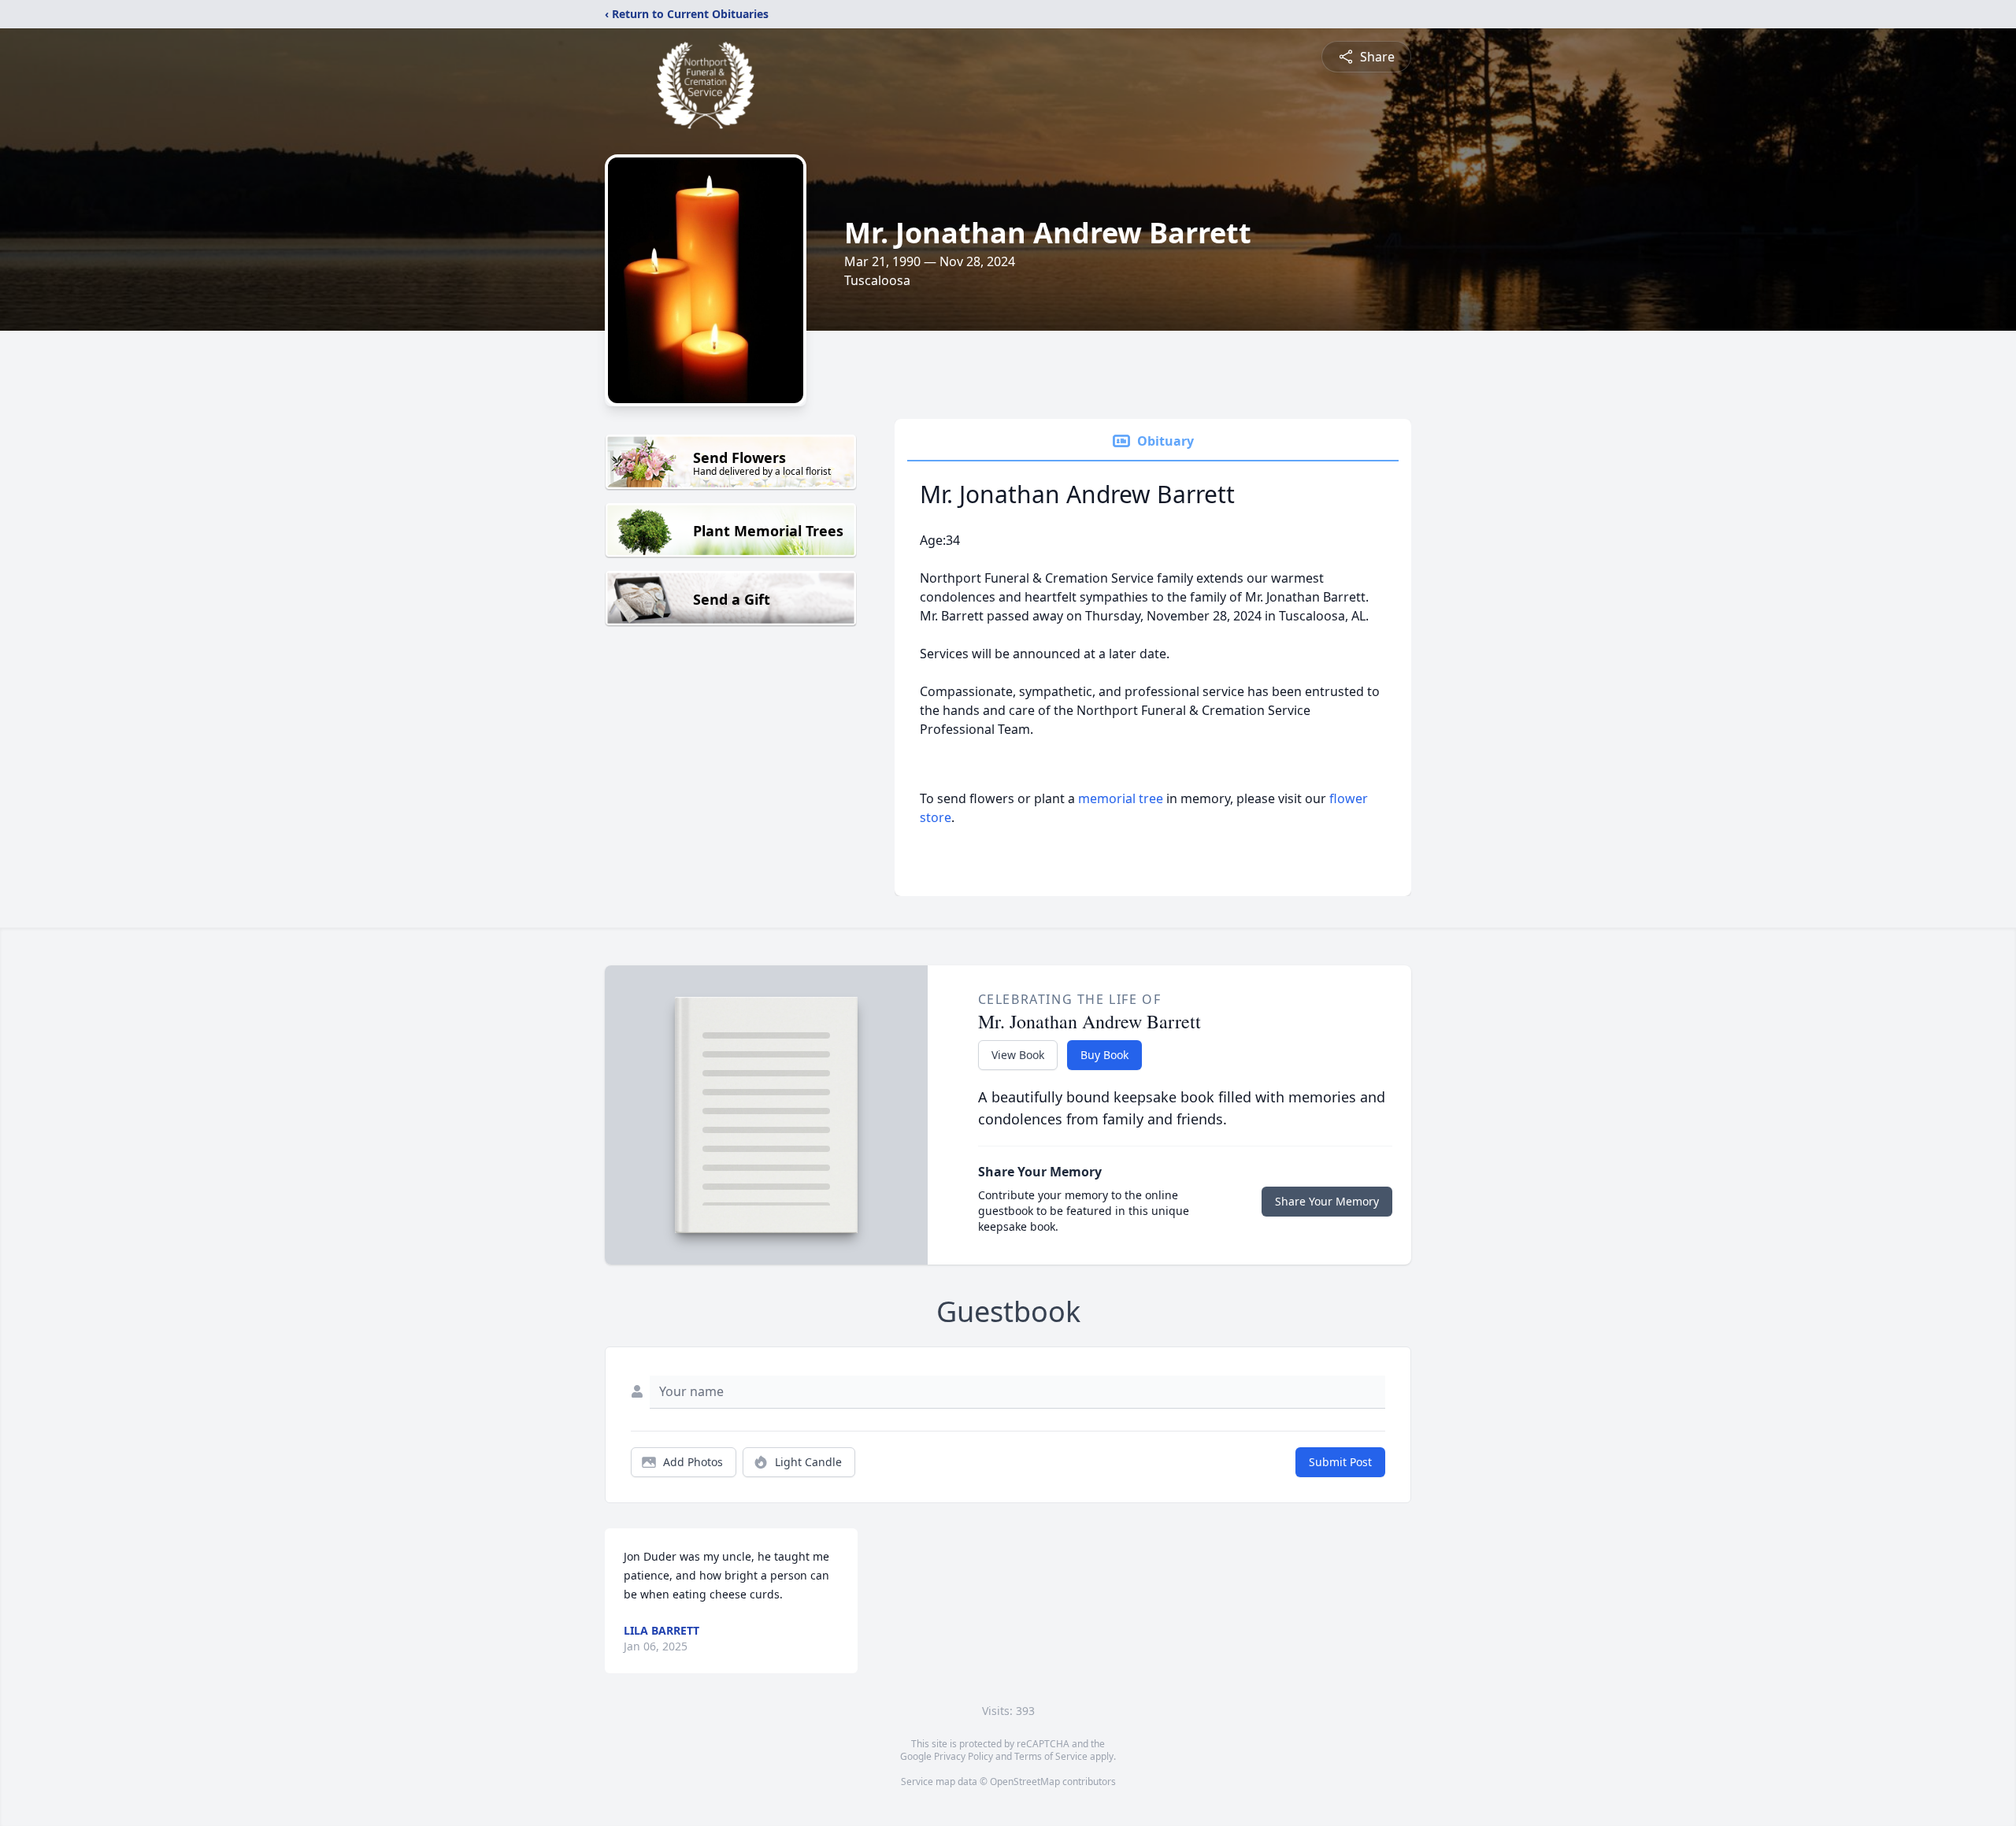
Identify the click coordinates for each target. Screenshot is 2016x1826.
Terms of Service (1051, 1756)
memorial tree (1121, 798)
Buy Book (1104, 1055)
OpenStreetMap (1025, 1782)
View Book (1018, 1055)
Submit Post (1340, 1462)
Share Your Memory (1327, 1201)
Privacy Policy (964, 1756)
